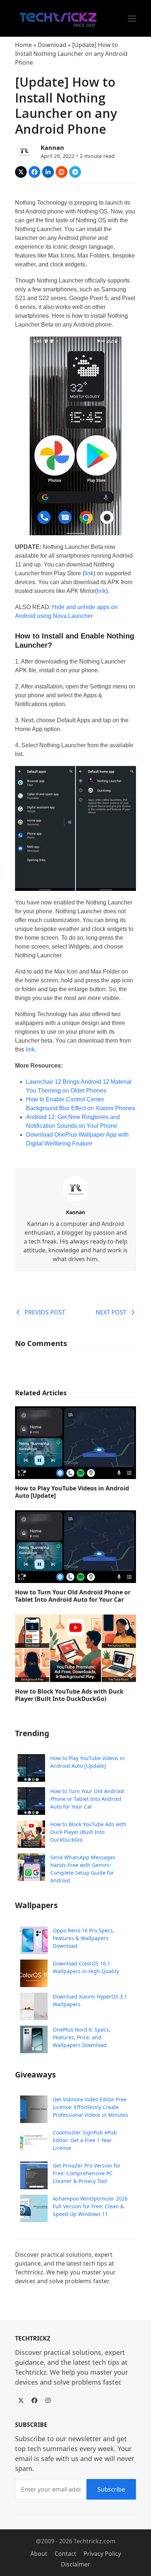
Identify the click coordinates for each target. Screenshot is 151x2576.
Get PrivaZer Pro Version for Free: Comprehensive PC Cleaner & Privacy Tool (87, 2173)
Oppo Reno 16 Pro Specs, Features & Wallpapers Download (84, 1938)
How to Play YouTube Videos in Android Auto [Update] (72, 1492)
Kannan (52, 148)
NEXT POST (111, 1312)
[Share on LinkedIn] (48, 172)
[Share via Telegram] (75, 172)
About (39, 2554)
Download (52, 45)
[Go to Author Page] (24, 151)
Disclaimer (75, 2564)
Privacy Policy (102, 2554)
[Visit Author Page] (75, 1188)
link (89, 573)
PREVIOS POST (45, 1312)
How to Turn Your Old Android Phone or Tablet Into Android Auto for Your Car (73, 1596)
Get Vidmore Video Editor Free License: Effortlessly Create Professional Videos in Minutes (91, 2107)
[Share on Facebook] (34, 172)
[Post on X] (21, 172)
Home (23, 45)
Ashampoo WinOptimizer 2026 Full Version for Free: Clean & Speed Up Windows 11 (90, 2206)
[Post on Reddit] (62, 172)
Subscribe (111, 2489)
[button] (132, 19)
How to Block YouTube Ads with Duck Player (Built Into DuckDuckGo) (69, 1695)
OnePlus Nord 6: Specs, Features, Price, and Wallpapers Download (82, 2037)
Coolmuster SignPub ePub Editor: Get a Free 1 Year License (85, 2140)
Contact (65, 2554)
